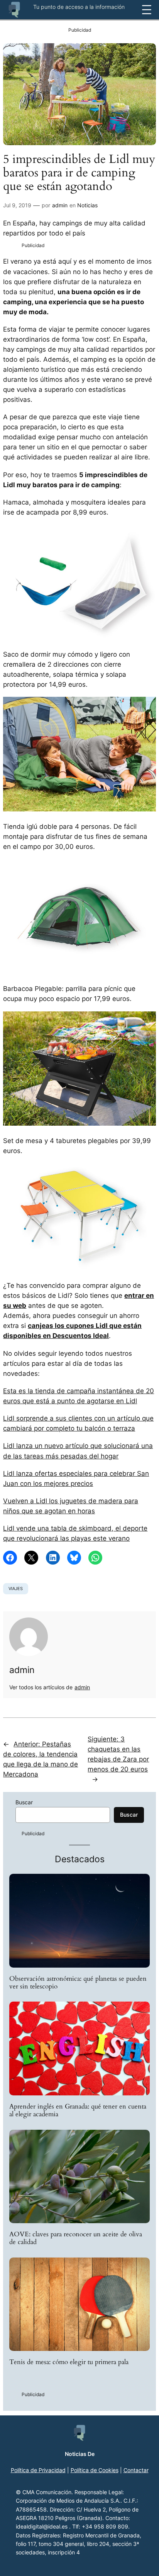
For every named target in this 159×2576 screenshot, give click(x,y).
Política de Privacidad (38, 2470)
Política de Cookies (95, 2470)
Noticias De (80, 2454)
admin (60, 205)
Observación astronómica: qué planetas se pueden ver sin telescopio (78, 1983)
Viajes (16, 1589)
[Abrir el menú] (147, 10)
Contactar (136, 2470)
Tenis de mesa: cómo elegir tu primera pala (69, 2362)
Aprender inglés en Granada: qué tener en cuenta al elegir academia (78, 2110)
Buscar (24, 1802)
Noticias (87, 205)
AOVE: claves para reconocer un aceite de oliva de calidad (76, 2238)
